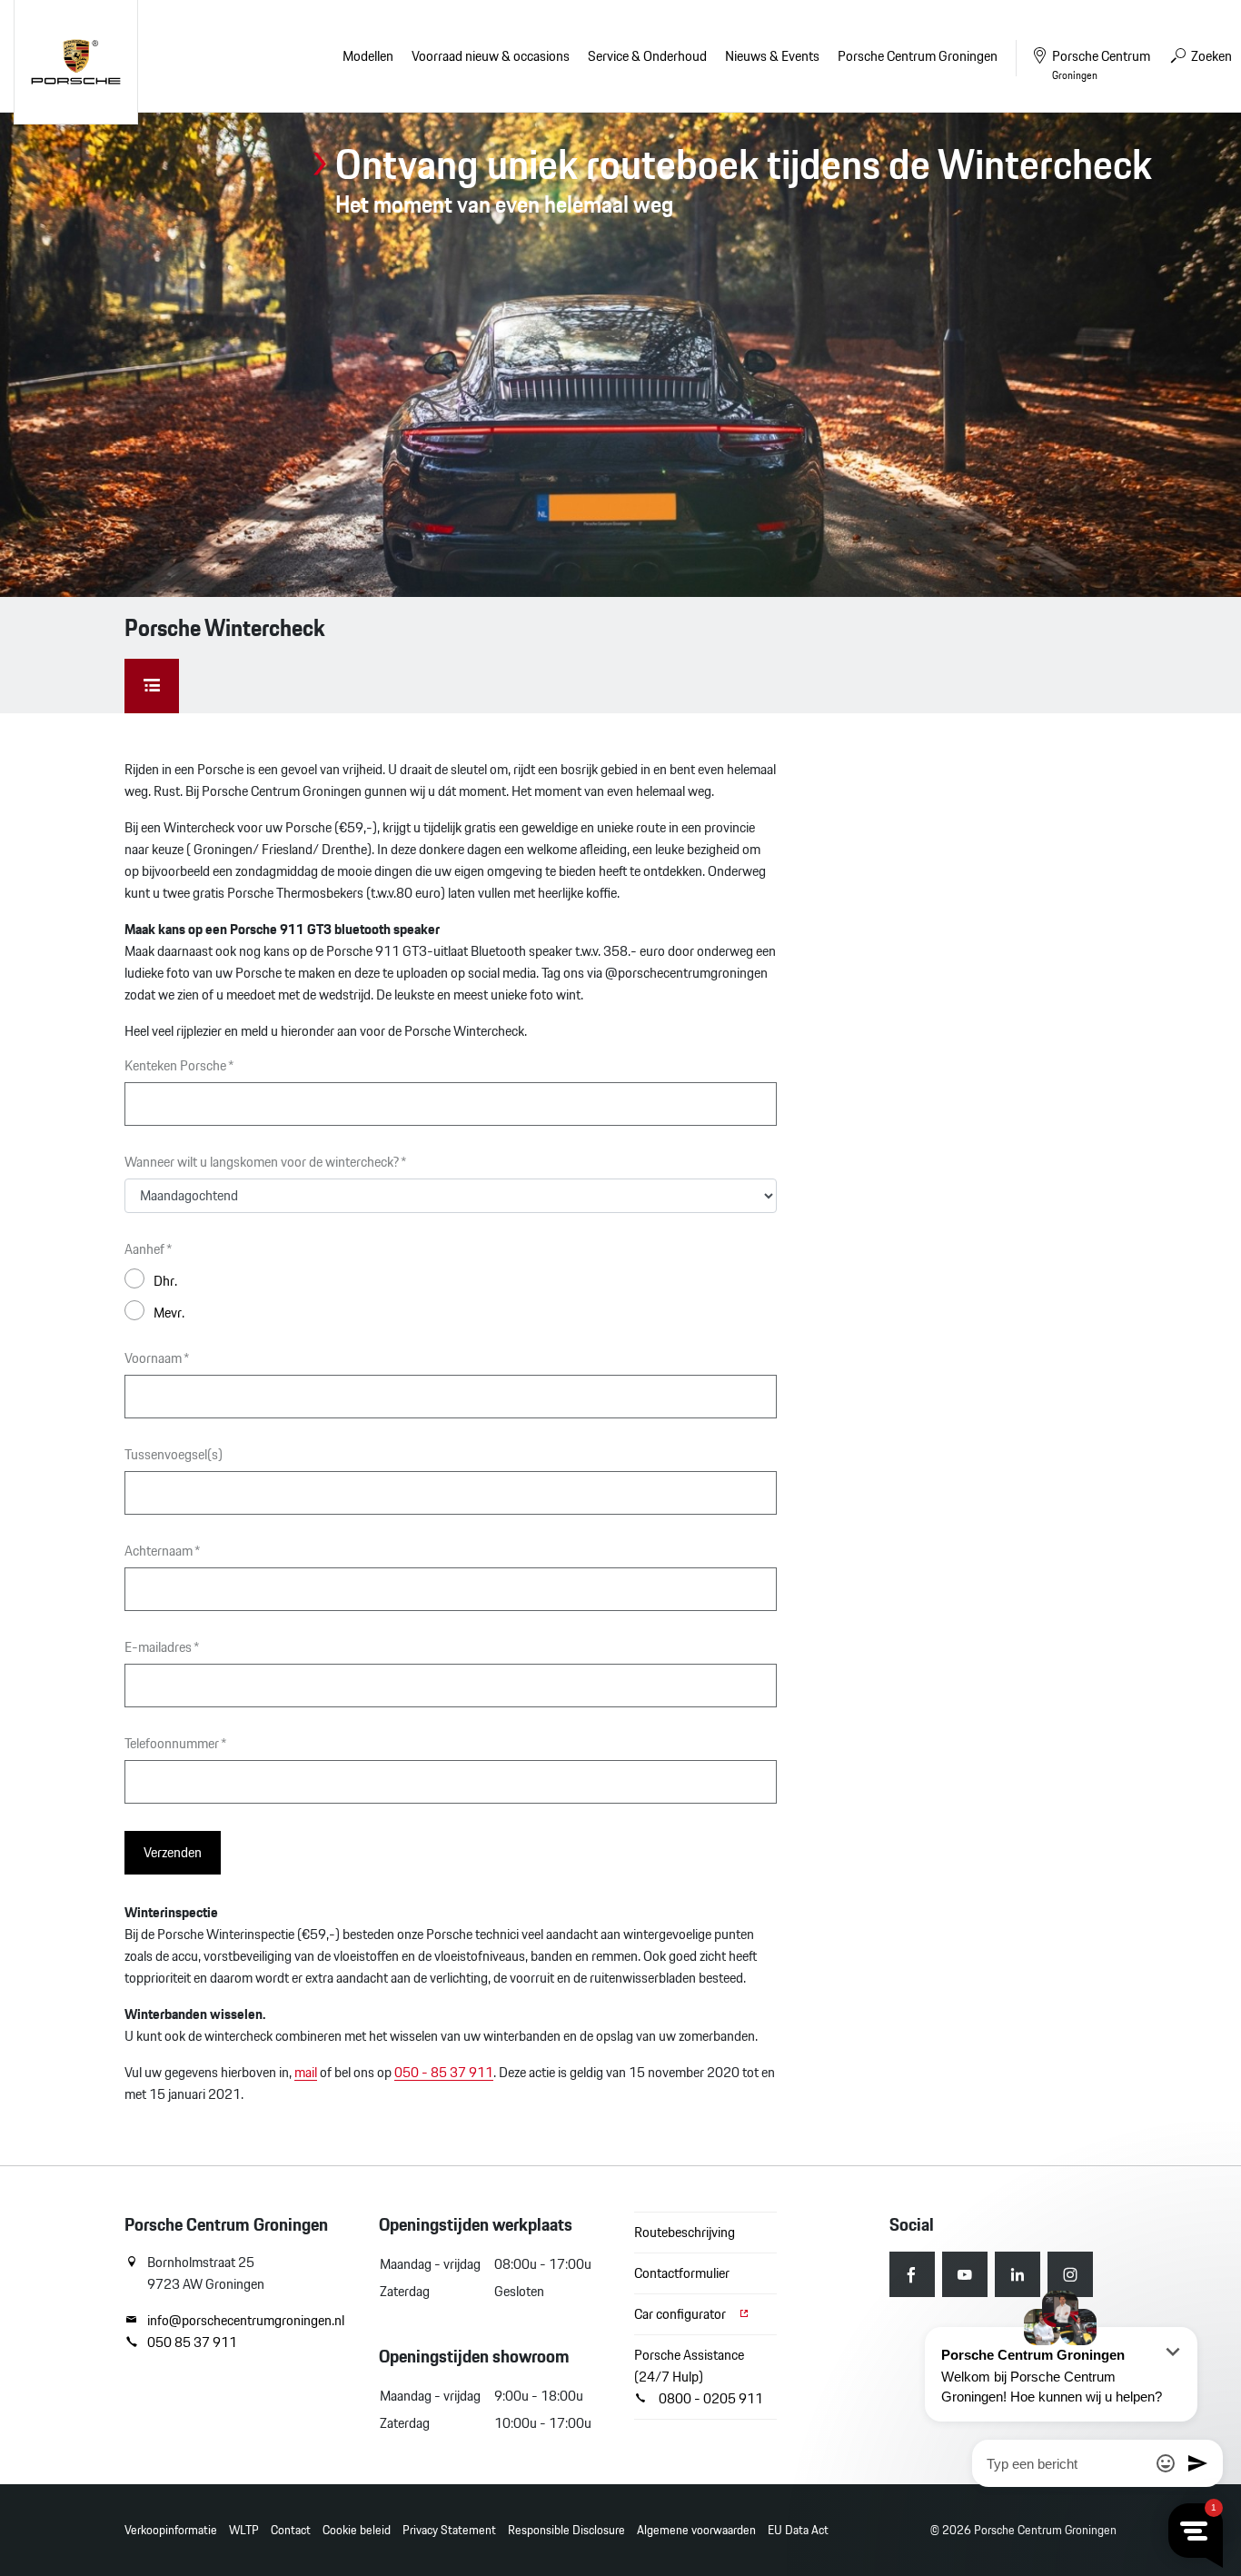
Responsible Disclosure (566, 2530)
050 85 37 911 (192, 2342)
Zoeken (1210, 56)
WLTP (244, 2530)
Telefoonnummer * (176, 1744)
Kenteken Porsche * (179, 1066)
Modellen (368, 56)
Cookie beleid (357, 2530)
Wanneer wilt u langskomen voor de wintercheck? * (266, 1162)
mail (306, 2072)
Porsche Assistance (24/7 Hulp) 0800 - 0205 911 (699, 2377)
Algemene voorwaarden (696, 2530)
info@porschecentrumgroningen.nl (246, 2321)
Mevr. (169, 1312)
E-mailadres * (162, 1647)
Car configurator (681, 2314)
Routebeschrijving (685, 2232)
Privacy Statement (449, 2530)
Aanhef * (149, 1249)
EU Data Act (798, 2530)
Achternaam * (163, 1551)
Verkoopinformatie (171, 2530)
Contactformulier (682, 2273)
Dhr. (165, 1280)
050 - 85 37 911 (444, 2072)
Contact (291, 2530)
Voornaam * (157, 1358)
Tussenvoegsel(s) (174, 1455)
